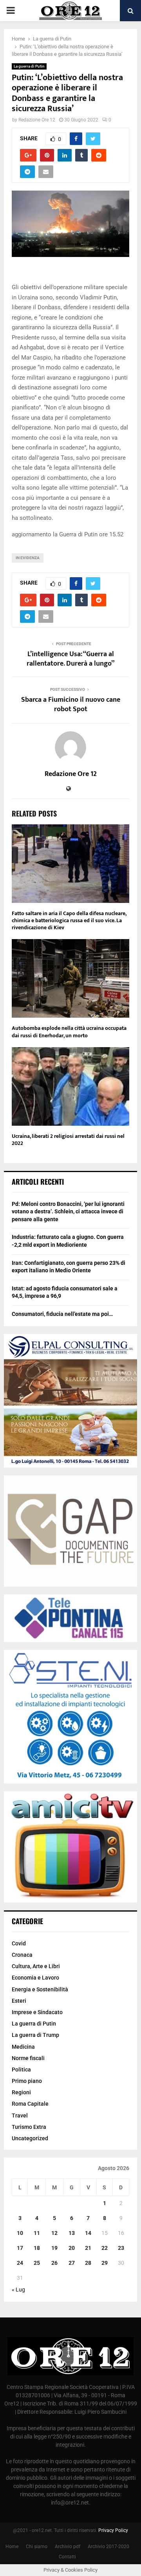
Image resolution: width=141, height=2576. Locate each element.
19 (54, 2248)
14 (88, 2233)
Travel (20, 2115)
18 (37, 2248)
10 (20, 2233)
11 (37, 2233)
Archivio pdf (68, 2547)
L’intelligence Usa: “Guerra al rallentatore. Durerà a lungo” (70, 659)
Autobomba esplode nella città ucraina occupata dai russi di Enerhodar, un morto (69, 1032)
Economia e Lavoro (35, 1978)
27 (72, 2263)
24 (20, 2263)
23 (121, 2248)
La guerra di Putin (29, 66)
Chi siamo (37, 2547)
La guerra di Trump (35, 2035)
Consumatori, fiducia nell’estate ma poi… (62, 1314)
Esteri (19, 2001)
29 (105, 2263)
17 (20, 2248)
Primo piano (27, 2081)
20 (72, 2248)
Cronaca (22, 1955)
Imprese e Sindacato (37, 2012)
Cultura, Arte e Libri (36, 1966)
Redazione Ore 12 (37, 120)
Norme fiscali (28, 2058)
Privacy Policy (113, 2530)
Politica (21, 2070)
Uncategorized (30, 2138)
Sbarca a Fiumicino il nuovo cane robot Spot (71, 705)
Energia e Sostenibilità (40, 1989)
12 (54, 2233)
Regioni (21, 2092)
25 (37, 2263)
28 (88, 2263)
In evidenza (28, 558)
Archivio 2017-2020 (108, 2547)
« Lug (18, 2290)
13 (72, 2233)
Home (12, 2547)
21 (88, 2248)
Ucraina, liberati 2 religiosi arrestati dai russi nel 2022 (68, 1140)
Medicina (23, 2047)
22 (105, 2248)
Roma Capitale (30, 2104)
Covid (19, 1943)
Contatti (67, 2557)
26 (54, 2263)
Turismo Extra (29, 2127)
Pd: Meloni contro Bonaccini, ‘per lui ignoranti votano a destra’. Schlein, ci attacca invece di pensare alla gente (68, 1212)
